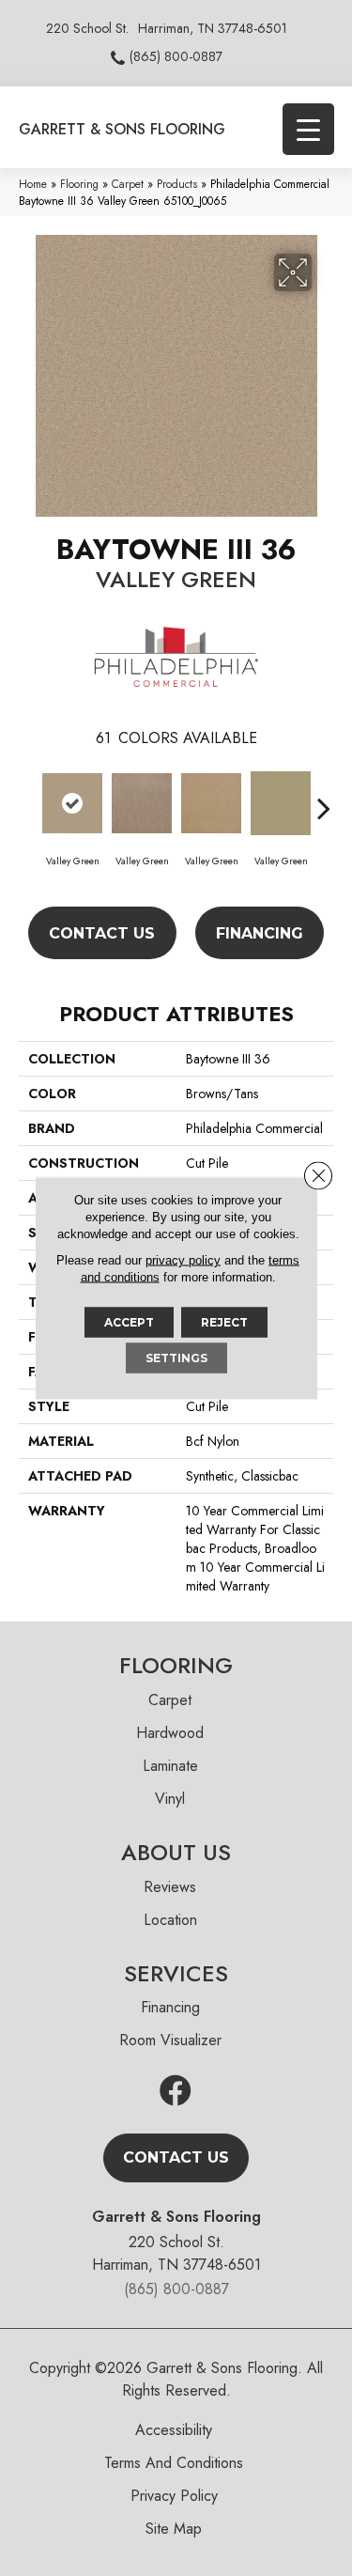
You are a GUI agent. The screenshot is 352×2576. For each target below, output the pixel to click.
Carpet (128, 184)
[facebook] (176, 2092)
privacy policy (183, 1260)
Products (177, 184)
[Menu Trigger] (308, 129)
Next (324, 799)
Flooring (79, 184)
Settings (176, 1358)
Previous (28, 799)
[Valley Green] (72, 803)
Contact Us (102, 933)
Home (33, 184)
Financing (260, 933)
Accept (129, 1322)
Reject (224, 1322)
